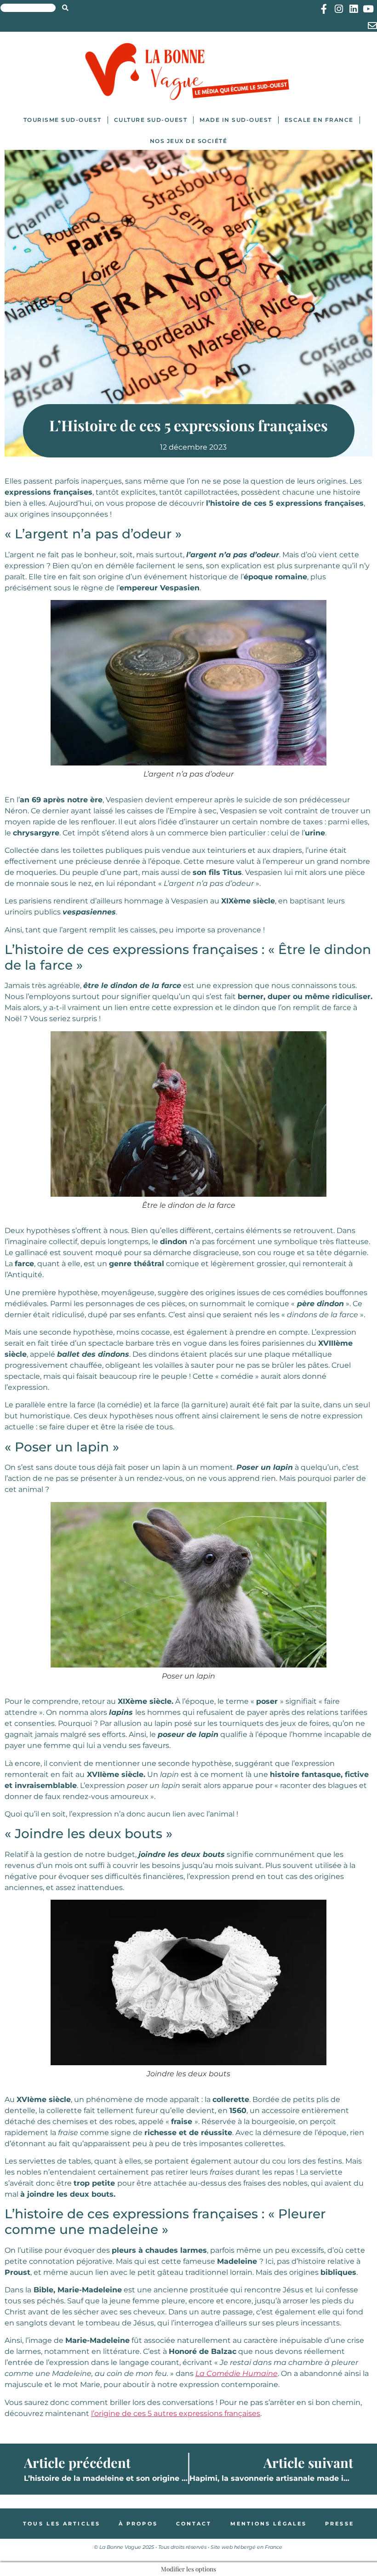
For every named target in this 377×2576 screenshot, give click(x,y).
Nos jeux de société (189, 141)
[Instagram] (339, 9)
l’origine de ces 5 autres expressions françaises (176, 2413)
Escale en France (319, 120)
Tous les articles (62, 2524)
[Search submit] (65, 8)
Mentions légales (269, 2524)
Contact (194, 2524)
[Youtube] (368, 9)
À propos (138, 2524)
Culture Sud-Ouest (151, 120)
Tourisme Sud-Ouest (63, 120)
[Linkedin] (353, 9)
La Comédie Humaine (237, 2373)
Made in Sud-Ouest (236, 120)
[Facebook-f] (324, 9)
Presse (340, 2524)
